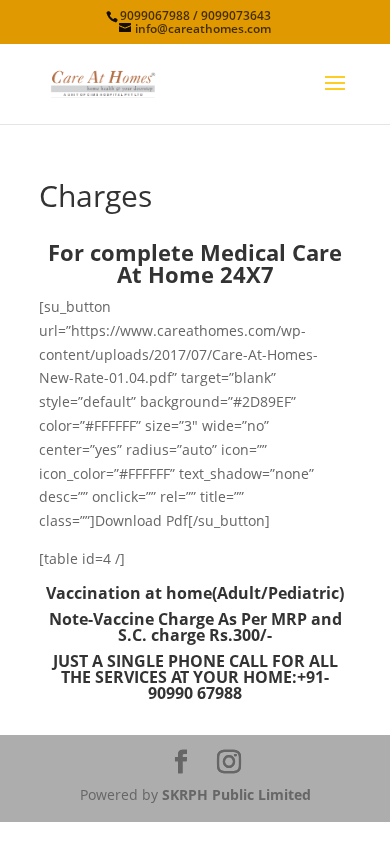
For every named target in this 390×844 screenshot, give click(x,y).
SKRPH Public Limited (236, 794)
